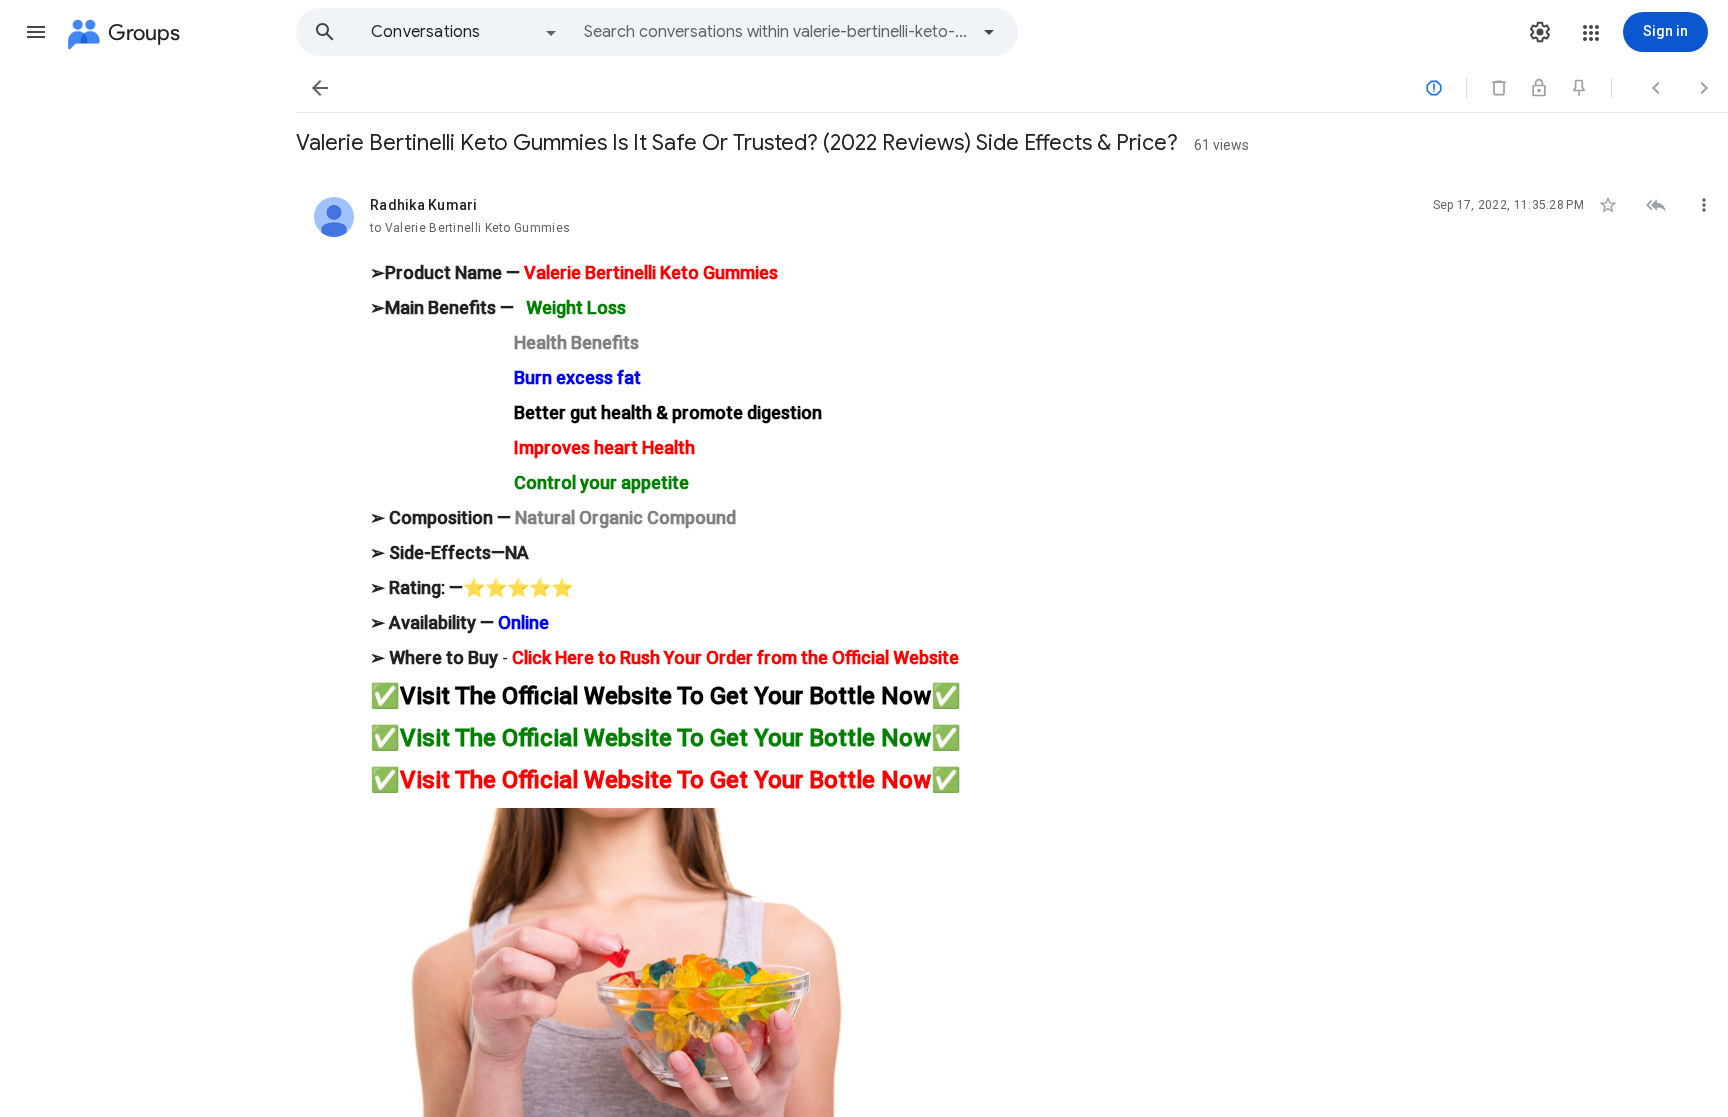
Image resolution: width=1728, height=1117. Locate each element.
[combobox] (776, 32)
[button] (36, 32)
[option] (465, 32)
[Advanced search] (989, 32)
